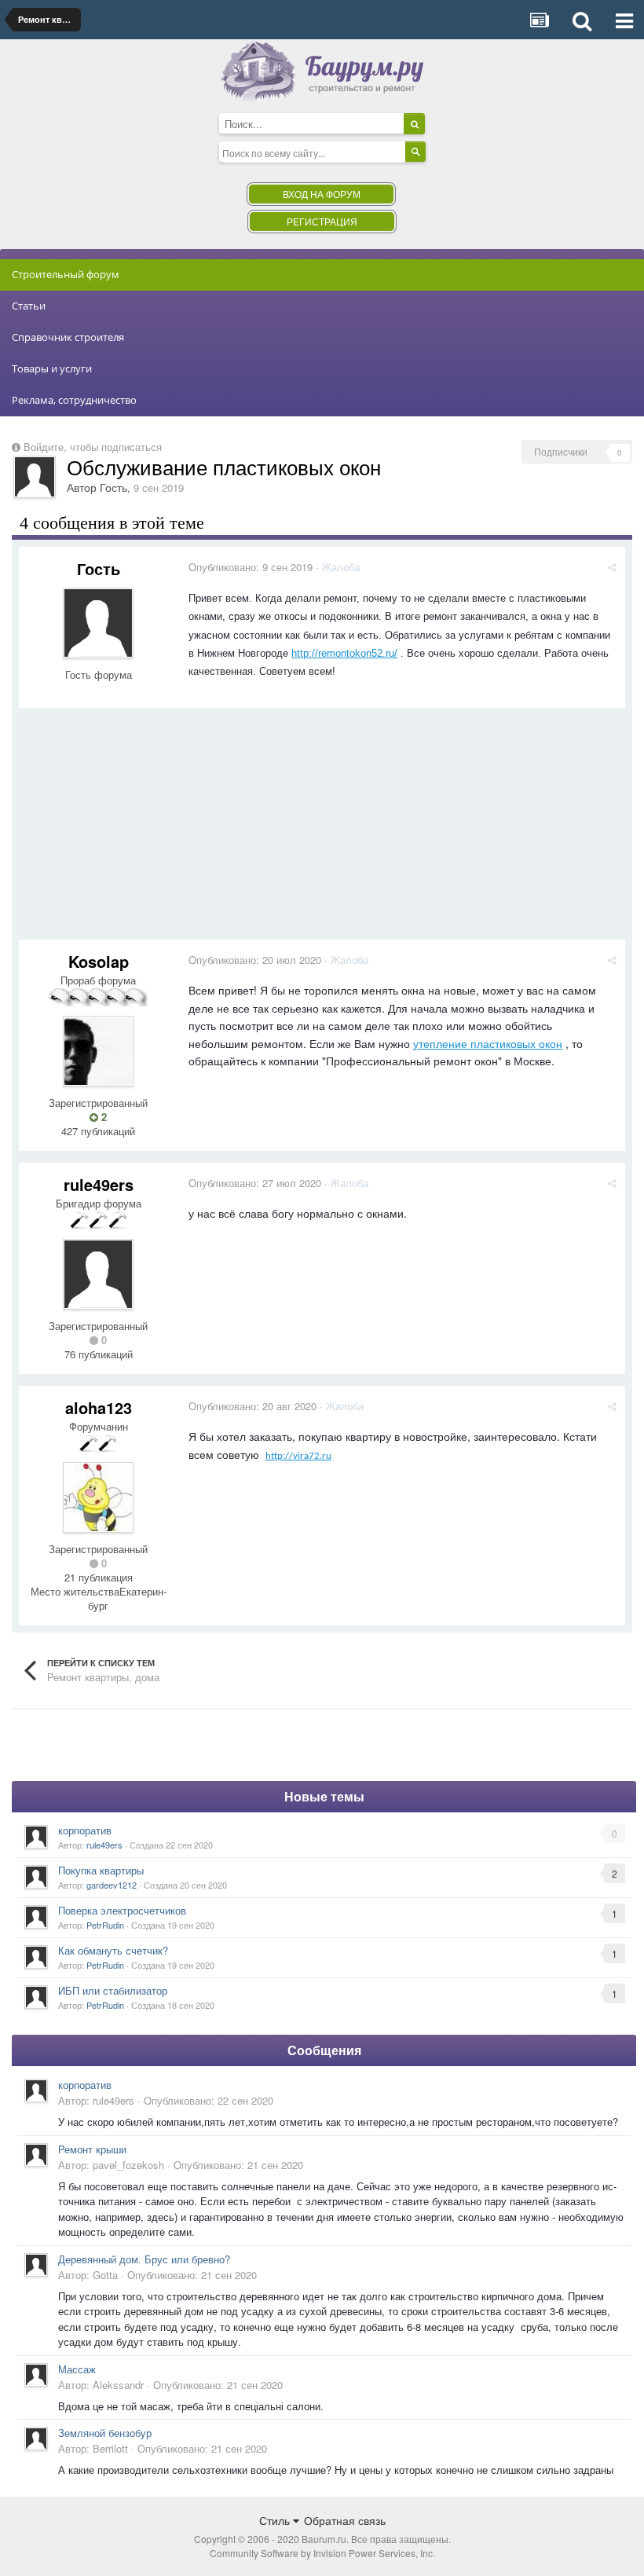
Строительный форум (66, 274)
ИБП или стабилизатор (113, 1990)
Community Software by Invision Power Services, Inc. (322, 2553)
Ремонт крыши (92, 2149)
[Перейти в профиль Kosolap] (98, 1051)
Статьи (29, 306)
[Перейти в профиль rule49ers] (98, 1274)
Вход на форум (322, 194)
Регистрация (322, 221)
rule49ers (99, 1184)
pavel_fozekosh (128, 2165)
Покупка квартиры (101, 1870)
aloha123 (99, 1407)
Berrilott (110, 2448)
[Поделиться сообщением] (612, 567)
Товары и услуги (52, 368)
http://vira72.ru (298, 1456)
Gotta (105, 2275)
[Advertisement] (305, 830)
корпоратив (85, 1830)
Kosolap (99, 961)
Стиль (276, 2520)
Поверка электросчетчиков (122, 1910)
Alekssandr (118, 2385)
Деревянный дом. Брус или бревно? (144, 2259)
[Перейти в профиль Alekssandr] (36, 2375)
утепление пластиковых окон (488, 1043)
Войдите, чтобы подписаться (93, 447)
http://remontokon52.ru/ (344, 653)
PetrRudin (105, 1925)
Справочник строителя (68, 337)
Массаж (77, 2369)
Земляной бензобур (105, 2433)
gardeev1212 (112, 1885)
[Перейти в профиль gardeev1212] (36, 1877)
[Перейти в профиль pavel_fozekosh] (36, 2155)
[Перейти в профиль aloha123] (98, 1497)
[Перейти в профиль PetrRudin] (36, 1917)
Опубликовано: (251, 567)
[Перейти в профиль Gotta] (36, 2265)
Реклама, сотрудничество (74, 400)
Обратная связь (345, 2520)
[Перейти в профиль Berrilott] (36, 2439)
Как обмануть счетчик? (113, 1950)
